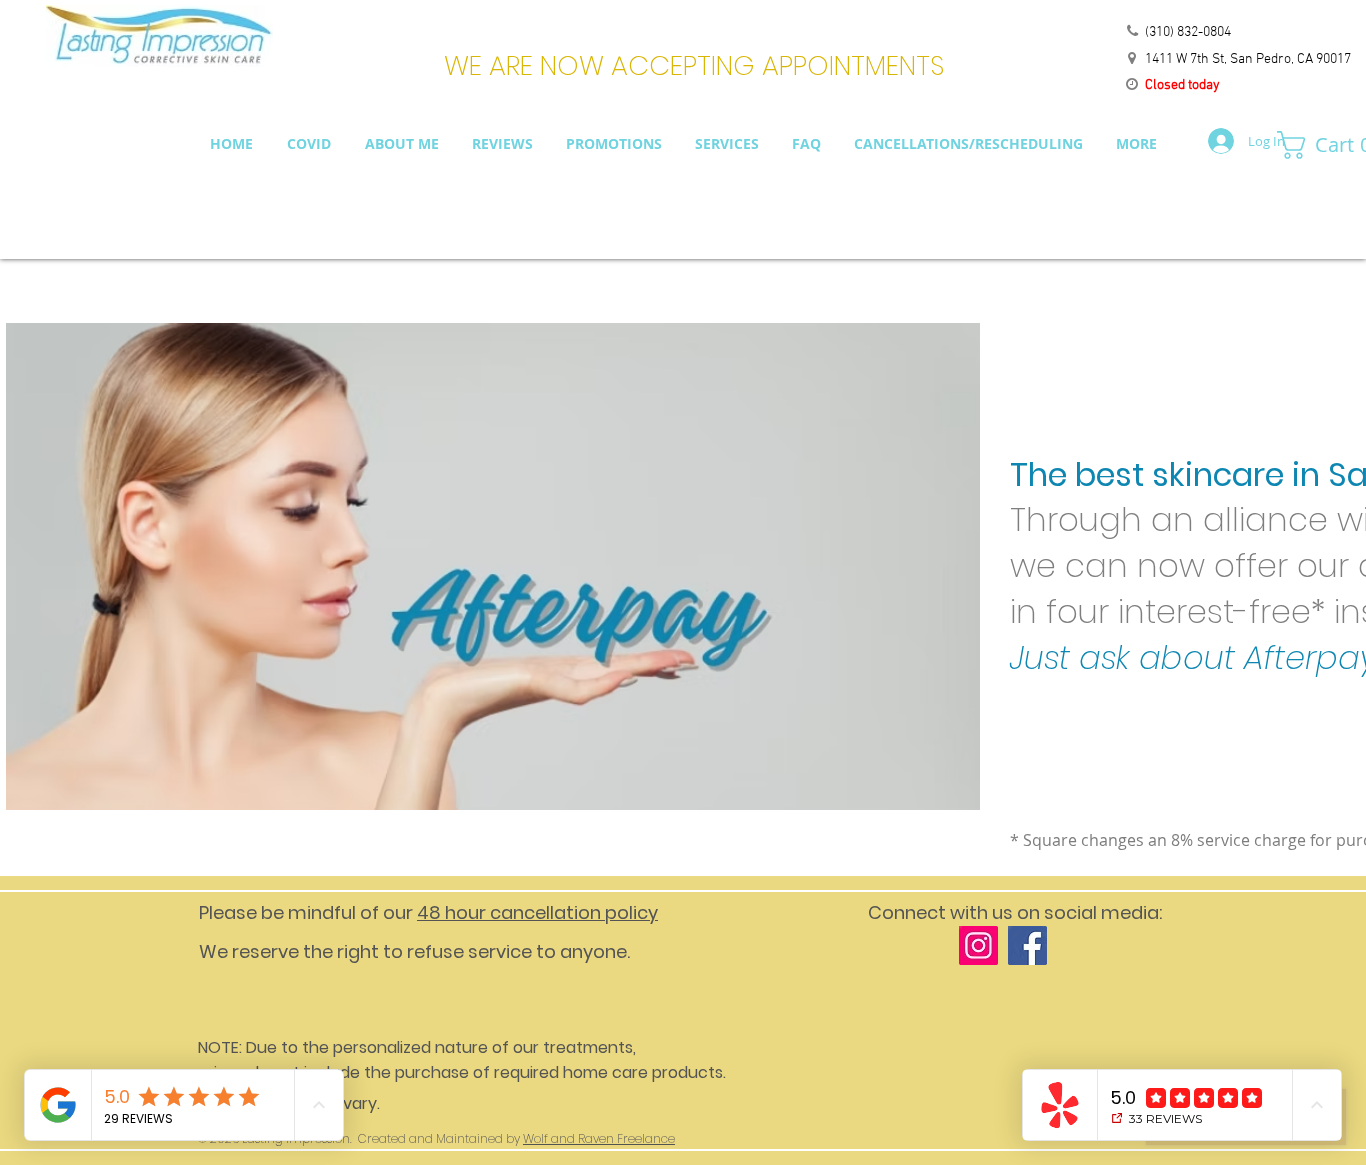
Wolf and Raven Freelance (599, 1138)
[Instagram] (978, 945)
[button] (1314, 145)
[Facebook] (1027, 945)
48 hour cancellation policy (537, 912)
